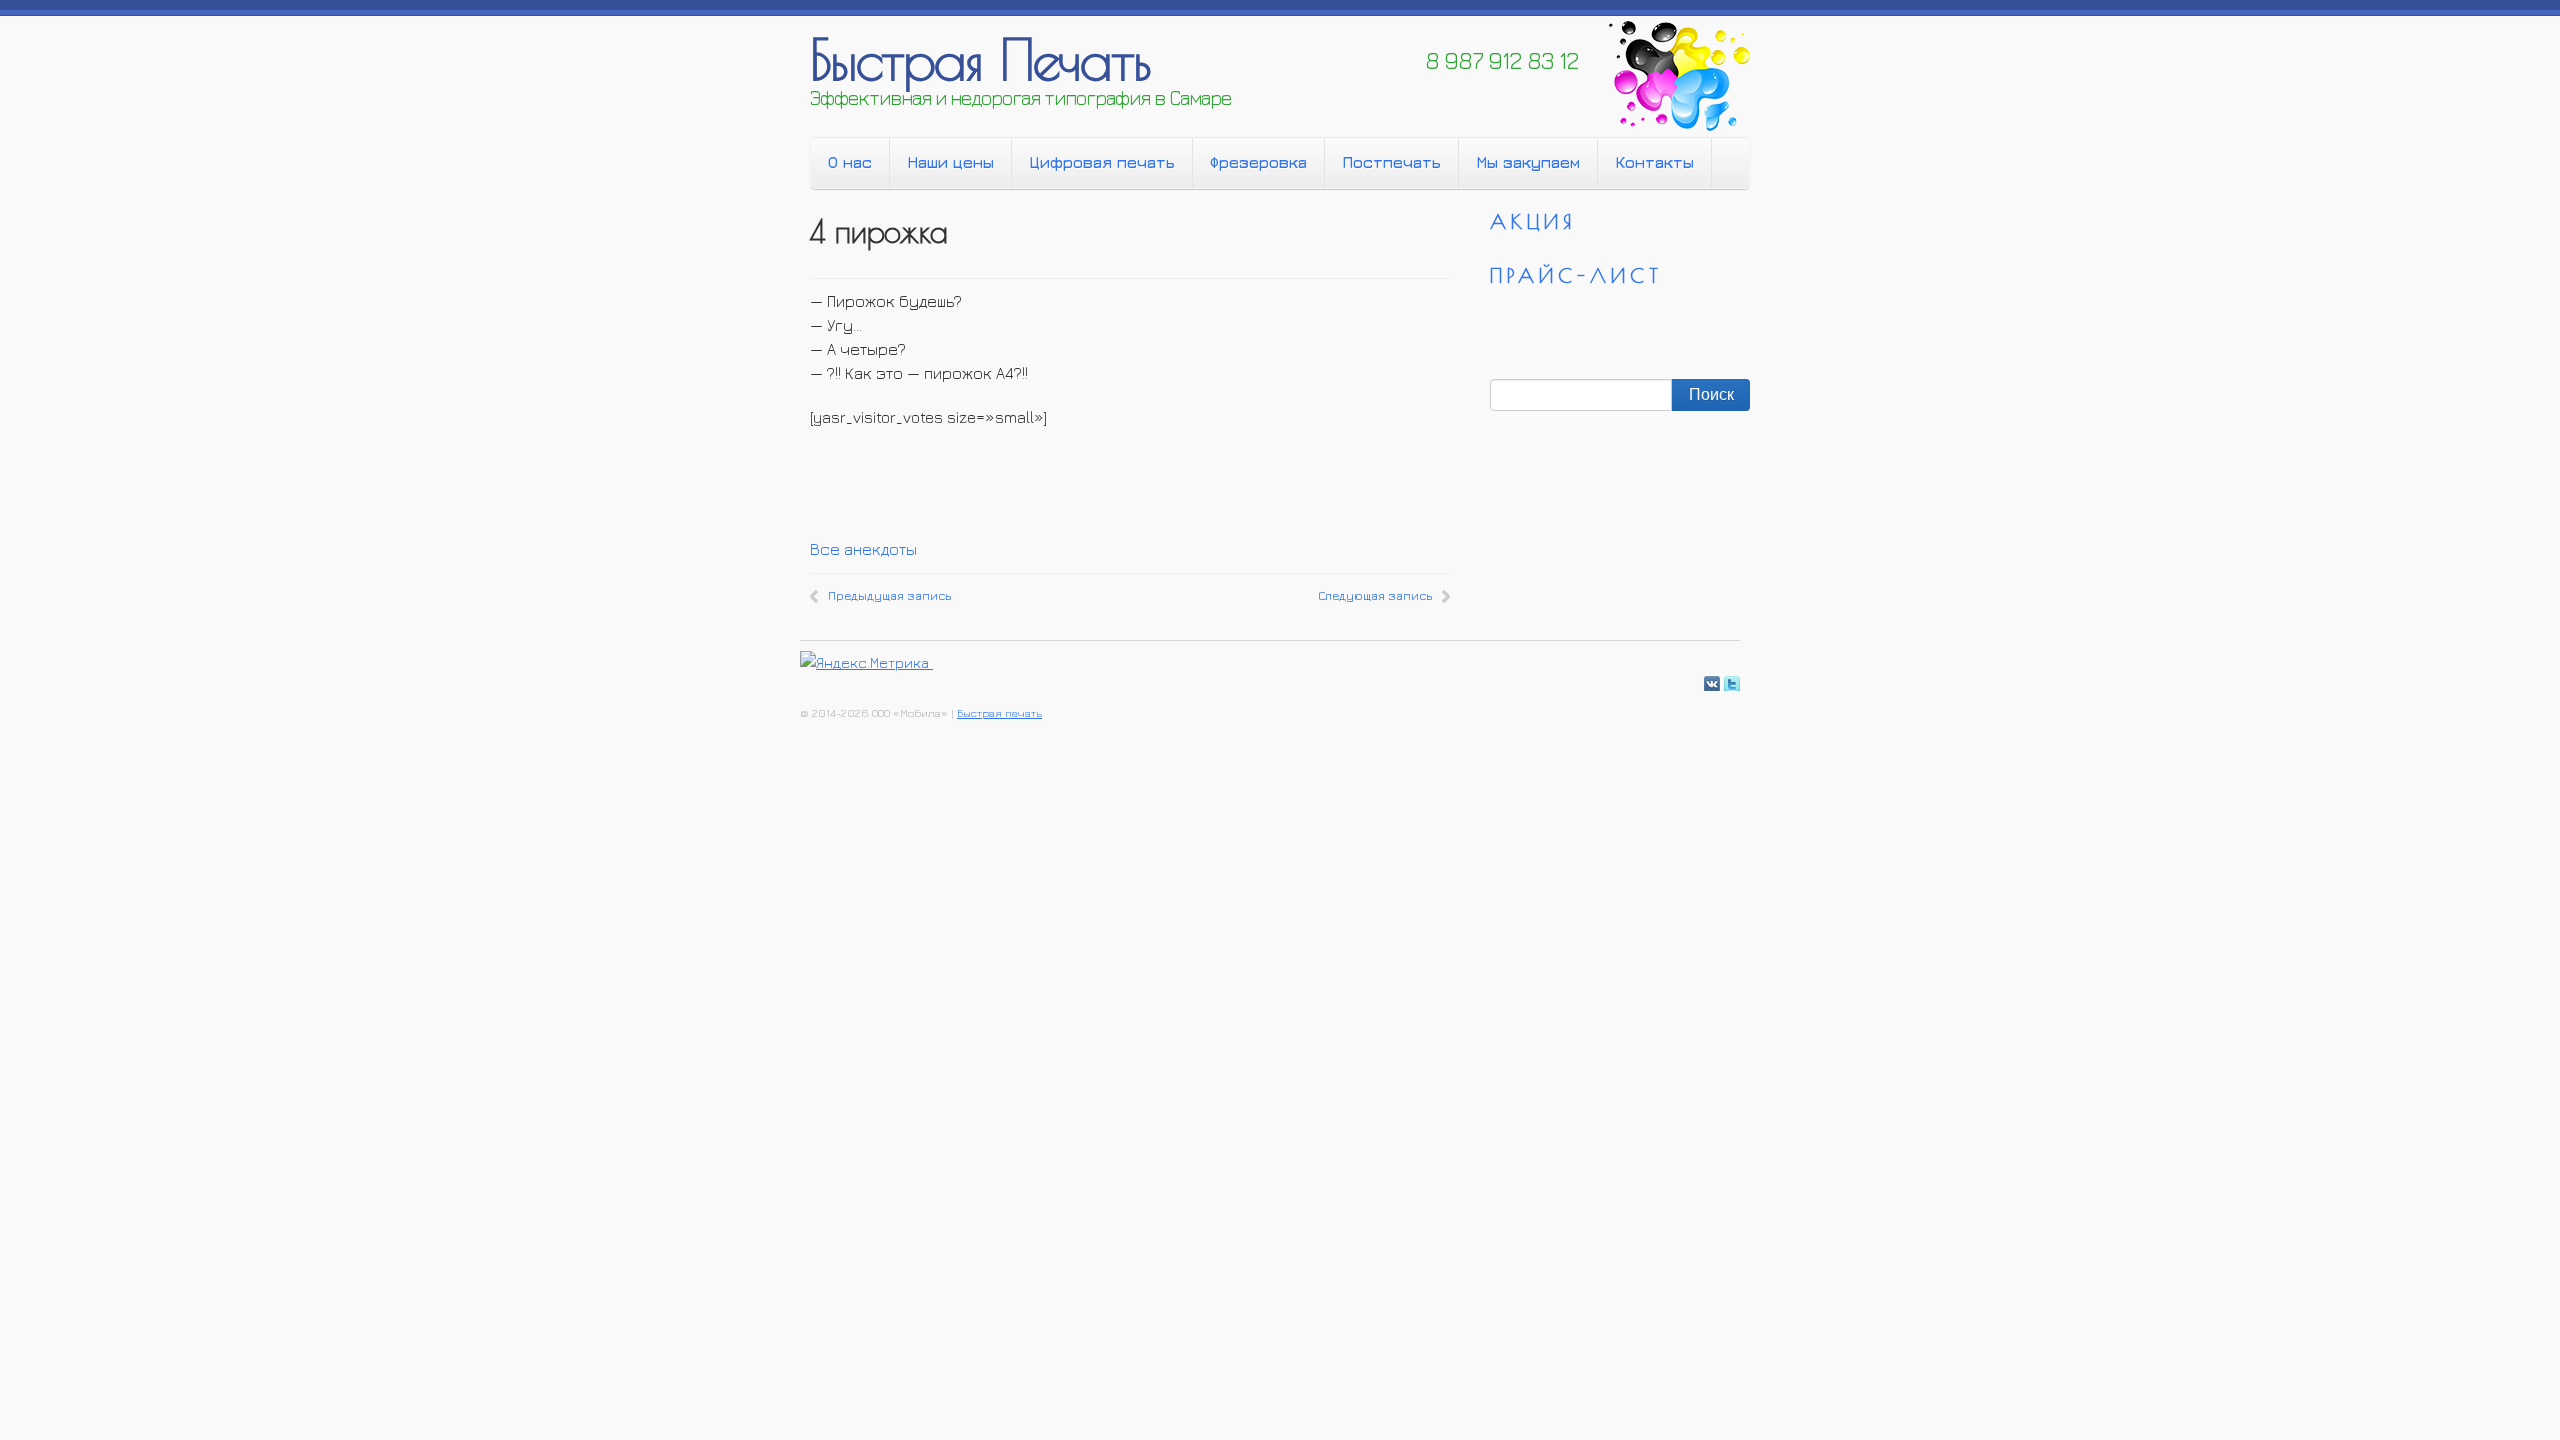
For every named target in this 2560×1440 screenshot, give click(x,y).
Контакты (1654, 162)
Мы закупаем (1528, 162)
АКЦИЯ (1533, 221)
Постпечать (1391, 162)
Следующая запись (1375, 595)
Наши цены (950, 162)
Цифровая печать (1102, 162)
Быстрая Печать (980, 59)
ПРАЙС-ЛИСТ (1576, 275)
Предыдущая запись (889, 595)
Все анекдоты (863, 549)
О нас (850, 162)
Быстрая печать (999, 712)
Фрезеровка (1258, 162)
